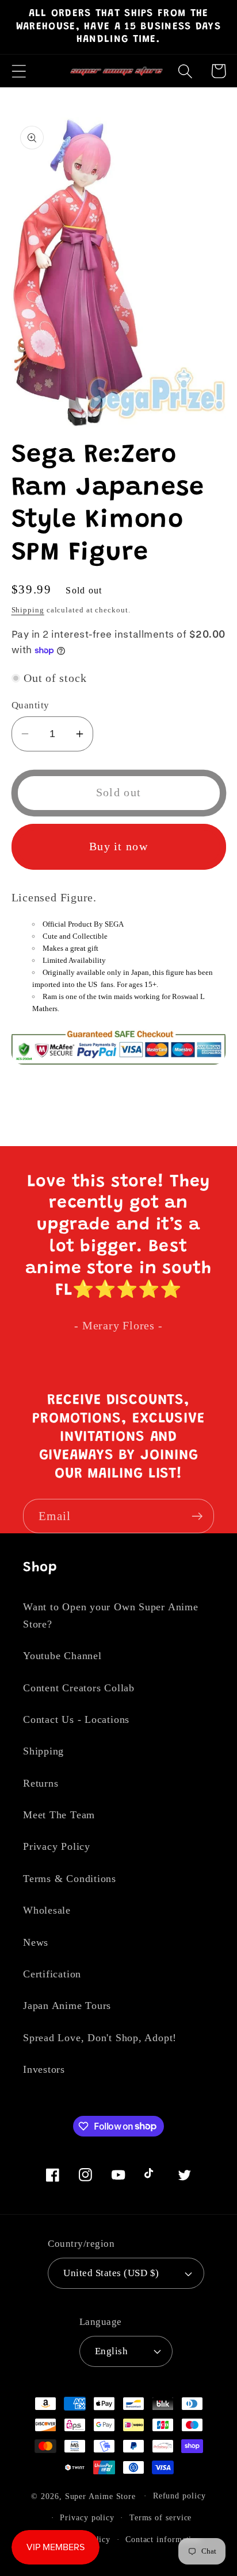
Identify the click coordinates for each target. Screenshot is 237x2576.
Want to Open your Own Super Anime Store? (111, 1615)
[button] (19, 71)
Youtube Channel (62, 1656)
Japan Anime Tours (67, 2006)
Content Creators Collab (79, 1688)
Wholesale (47, 1910)
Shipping (28, 610)
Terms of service (161, 2517)
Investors (44, 2069)
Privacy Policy (57, 1846)
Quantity (30, 705)
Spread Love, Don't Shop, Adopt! (100, 2038)
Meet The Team (59, 1815)
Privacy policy (87, 2517)
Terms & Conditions (70, 1879)
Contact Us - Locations (76, 1719)
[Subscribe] (197, 1516)
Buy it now (118, 847)
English (112, 2351)
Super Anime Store (100, 2496)
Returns (41, 1783)
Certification (52, 1974)
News (36, 1942)
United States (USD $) (111, 2273)
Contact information (163, 2539)
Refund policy (179, 2496)
